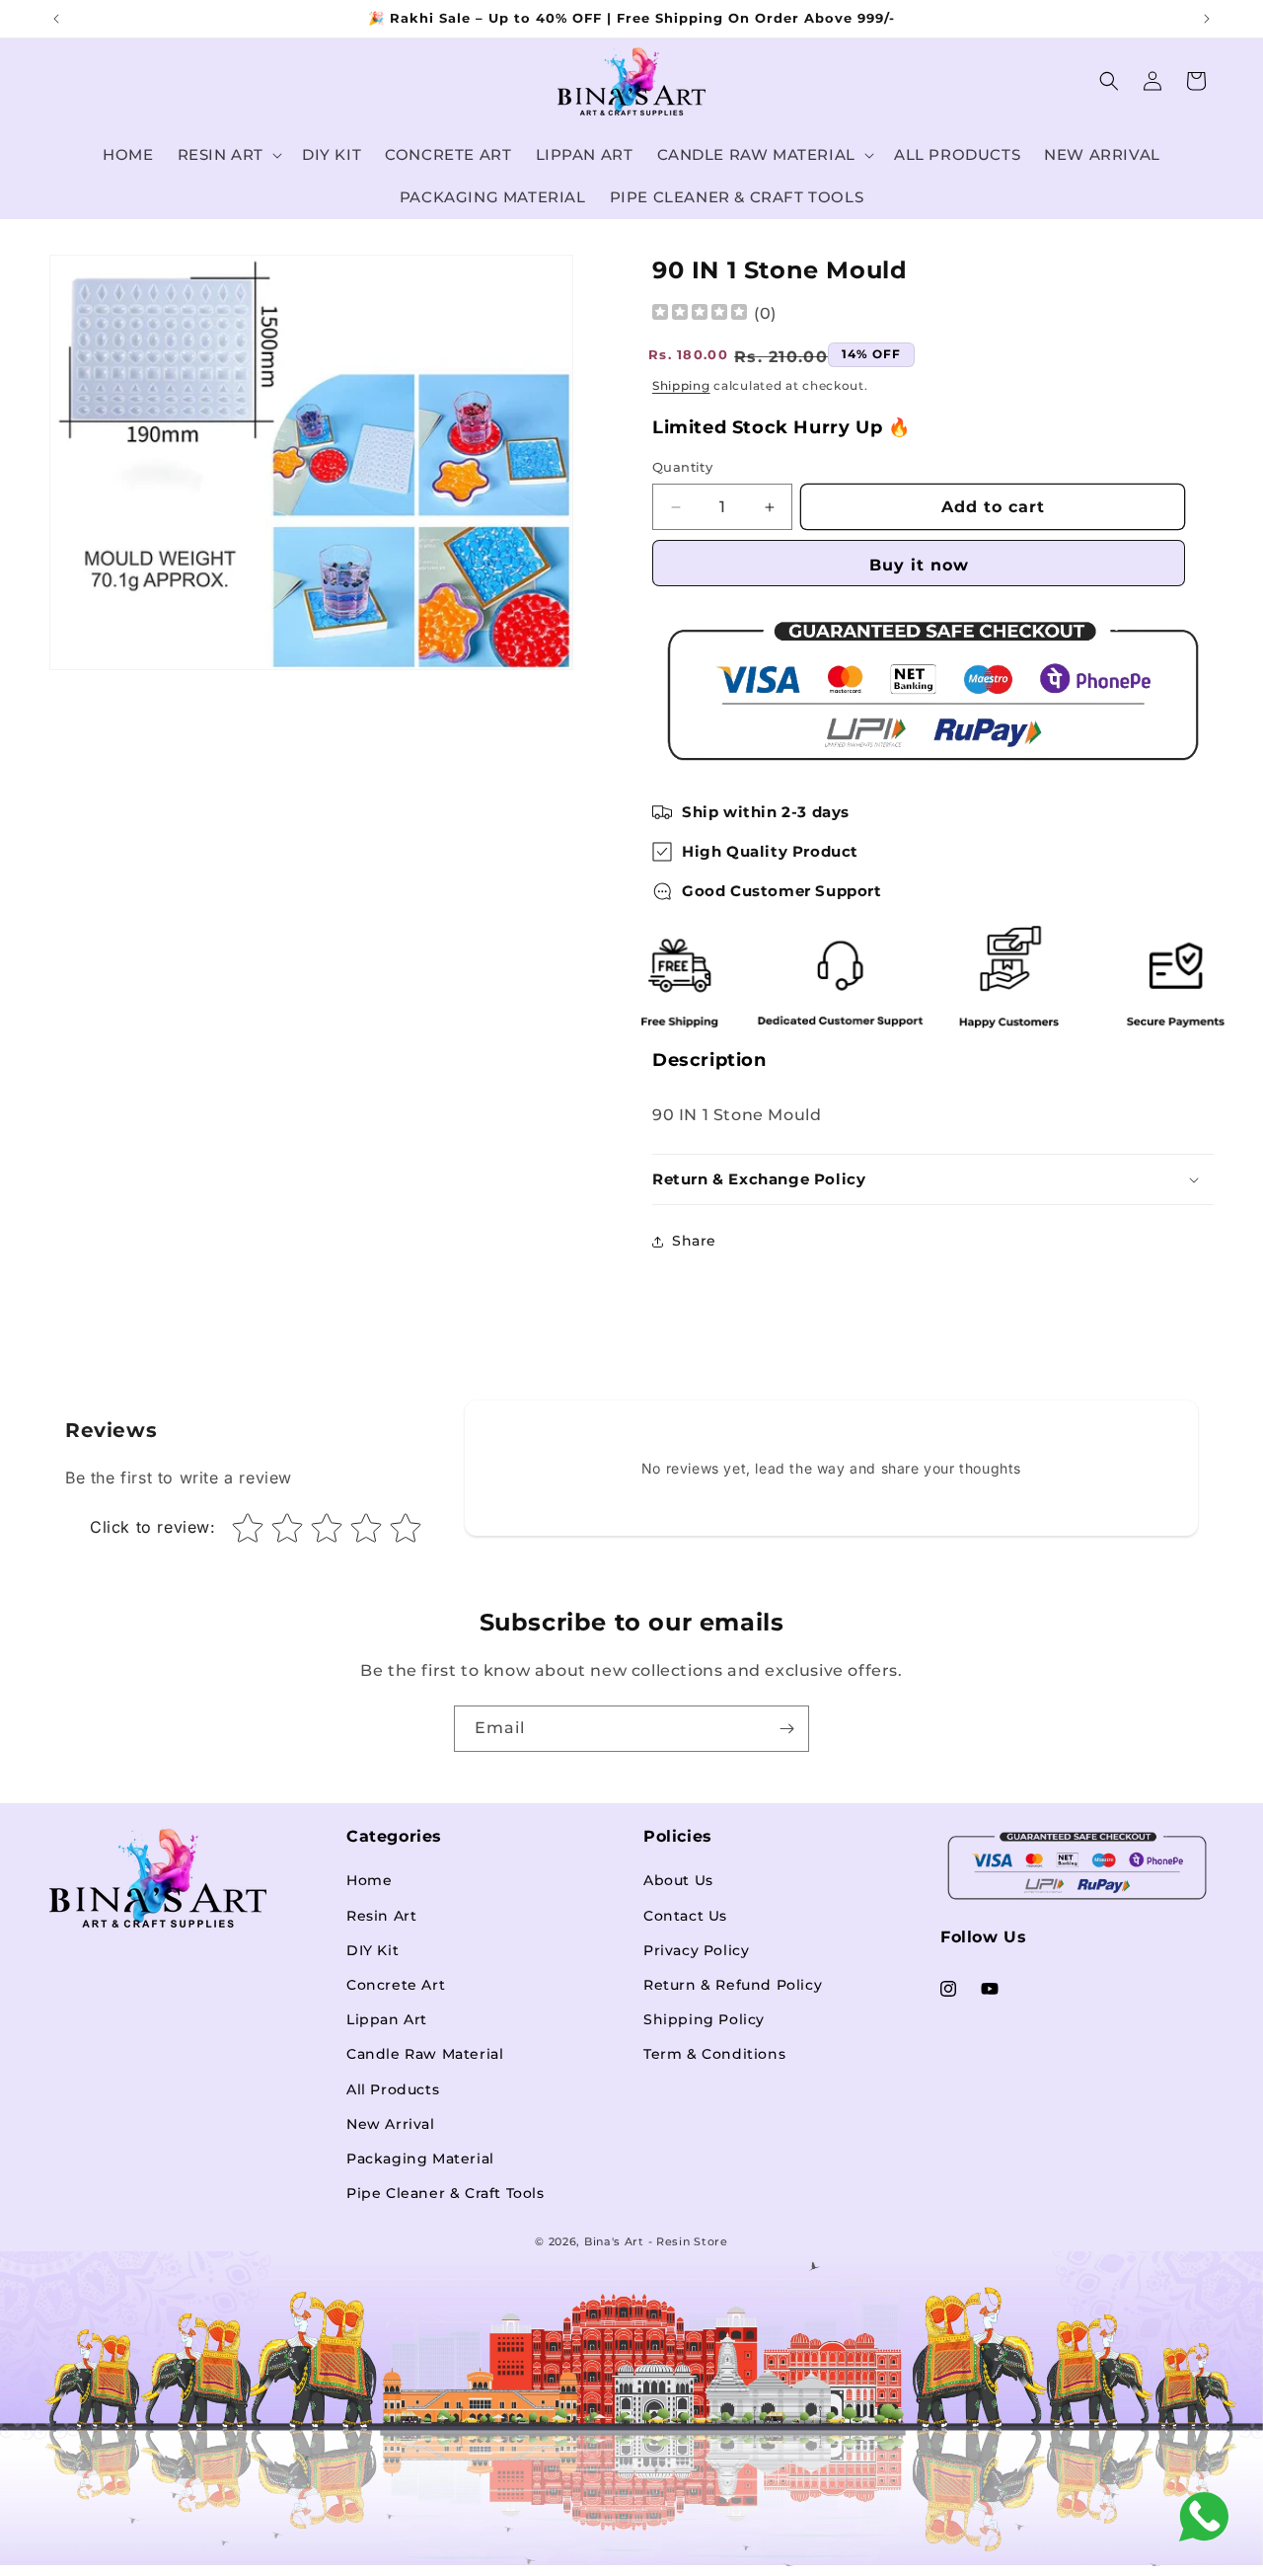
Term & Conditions (714, 2055)
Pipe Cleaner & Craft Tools (446, 2193)
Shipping (681, 386)
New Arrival (391, 2124)
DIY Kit (372, 1950)
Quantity (682, 468)
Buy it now (919, 565)
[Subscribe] (786, 1729)
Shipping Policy (704, 2020)
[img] (700, 314)
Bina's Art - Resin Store (656, 2241)
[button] (228, 155)
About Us (678, 1881)
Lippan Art (387, 2020)
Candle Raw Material (425, 2055)
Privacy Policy (696, 1950)
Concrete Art (396, 1985)
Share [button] (694, 1242)
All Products (393, 2089)
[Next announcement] (1207, 19)
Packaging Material (420, 2159)
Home (369, 1881)
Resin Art (381, 1916)
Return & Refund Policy (733, 1985)
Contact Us (685, 1916)
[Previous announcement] (56, 19)
